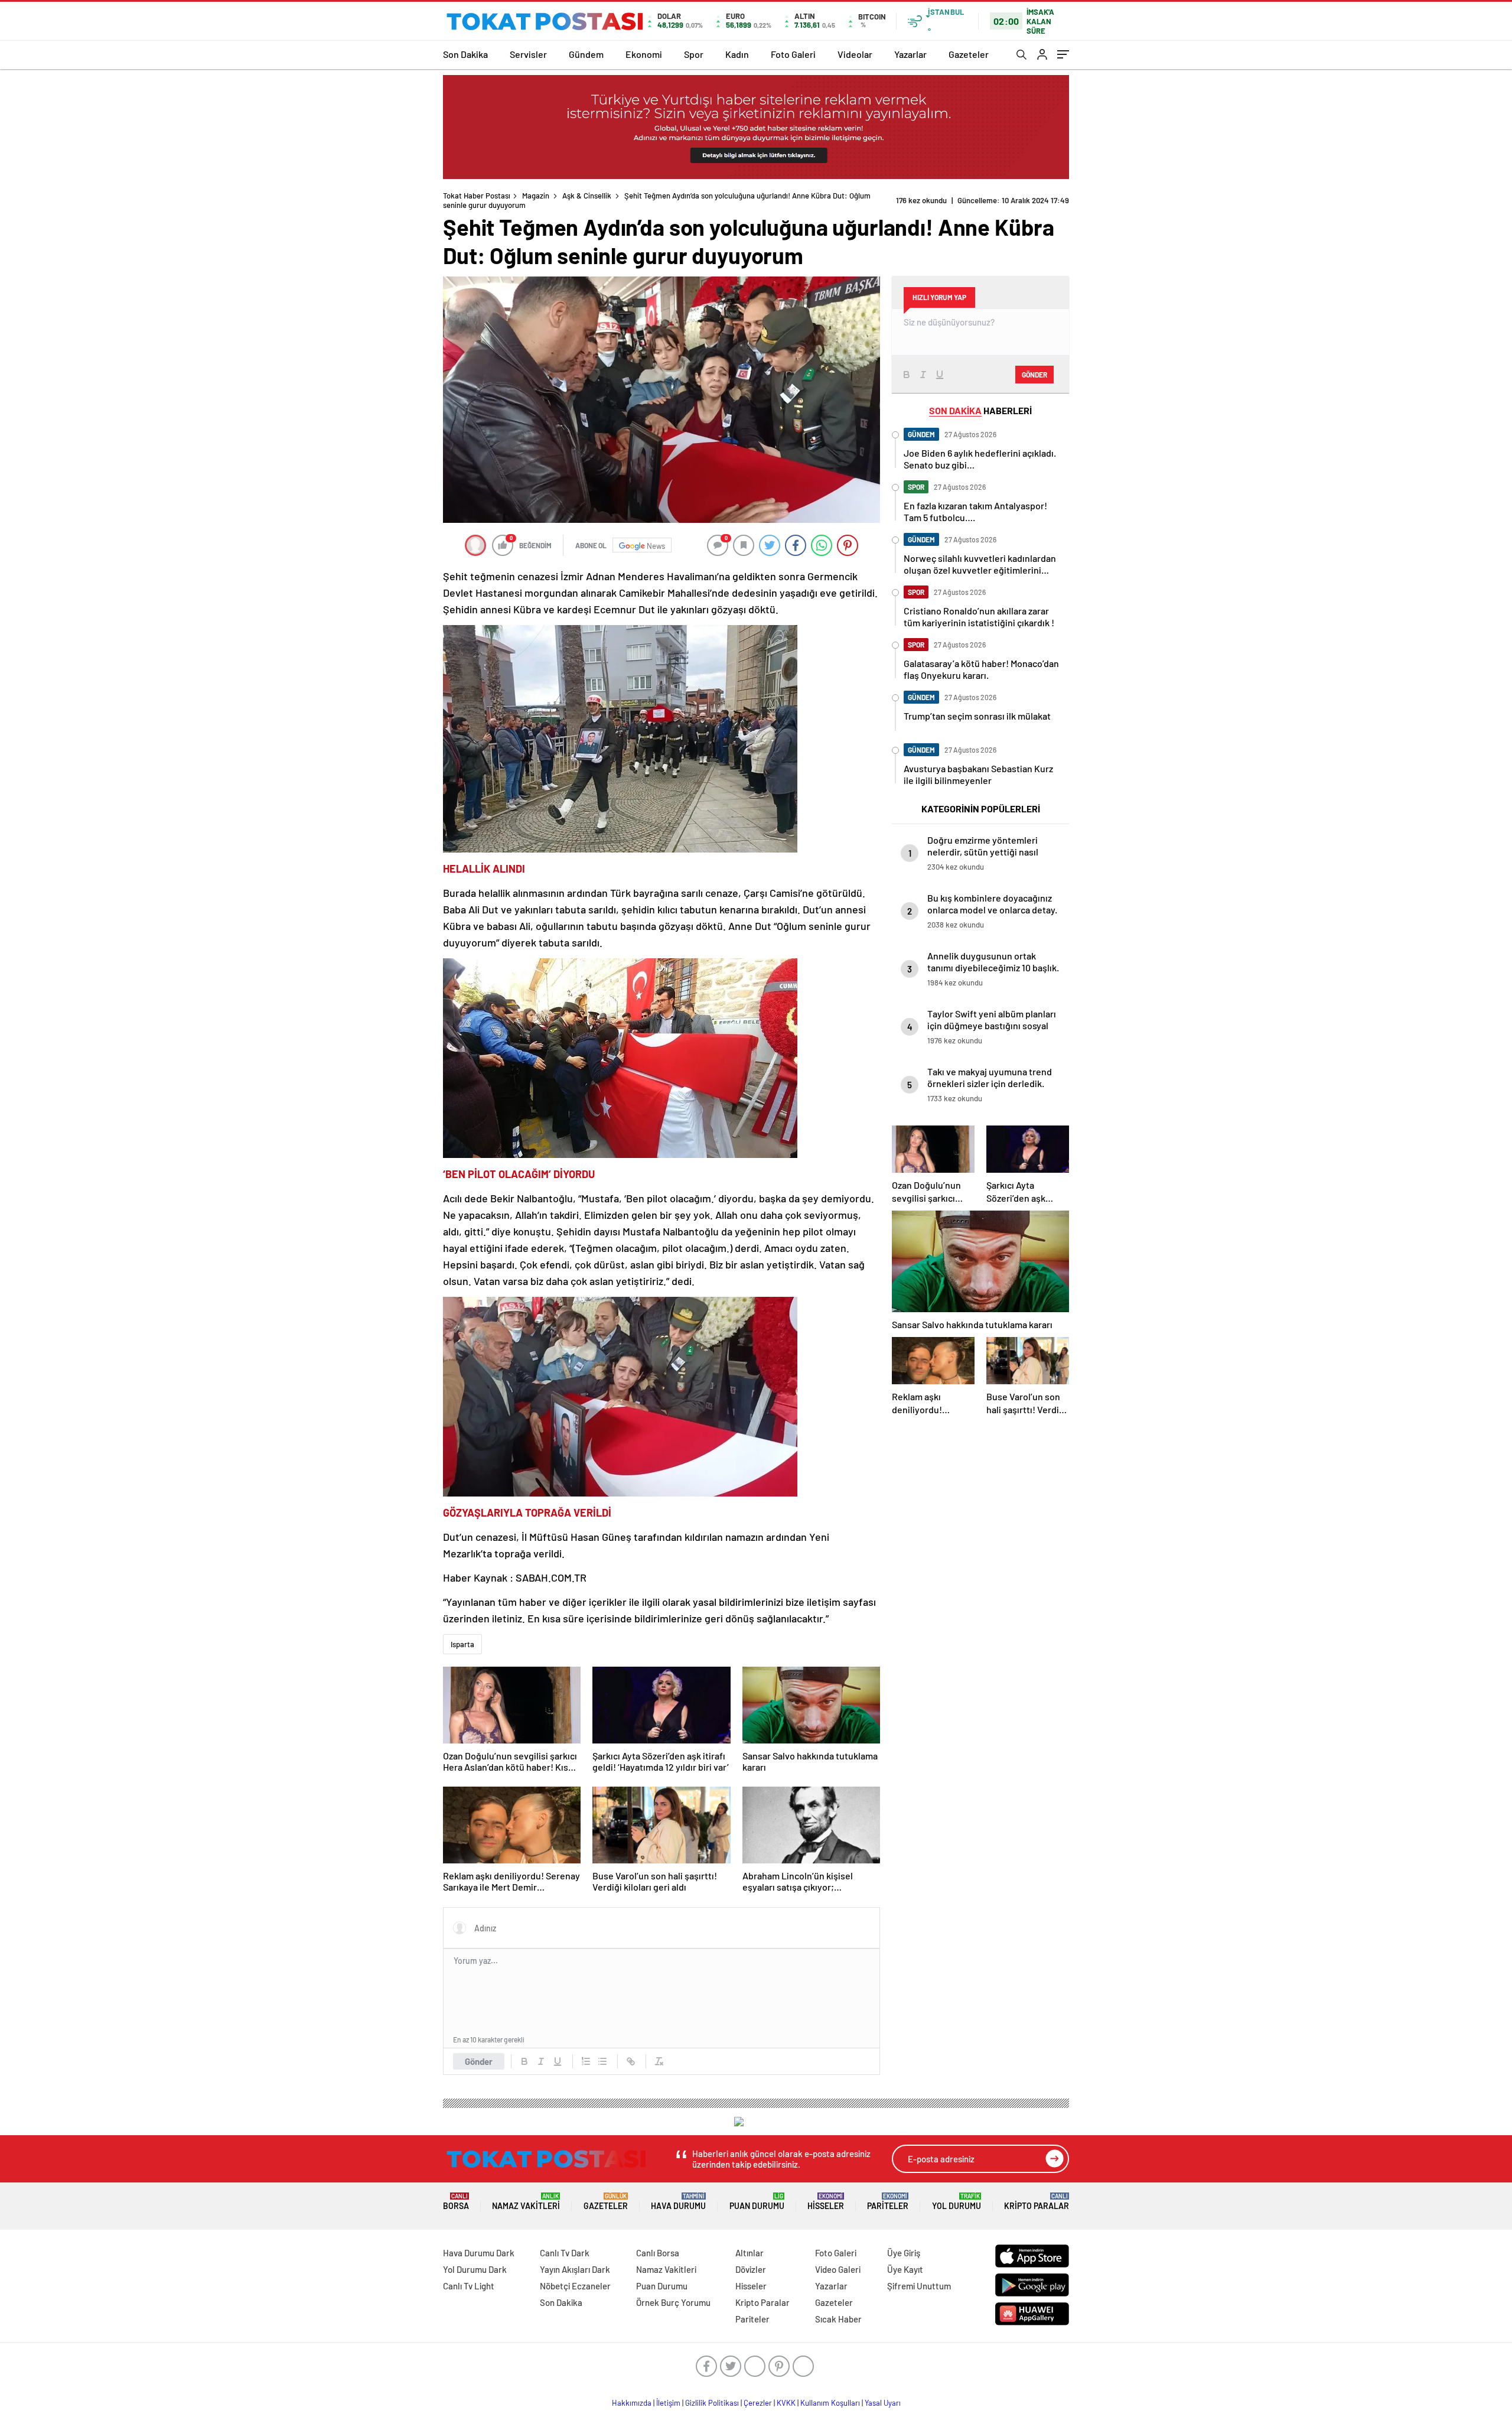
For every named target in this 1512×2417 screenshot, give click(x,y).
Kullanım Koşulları (830, 2403)
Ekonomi (644, 54)
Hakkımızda (632, 2403)
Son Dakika (465, 54)
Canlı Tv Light (469, 2286)
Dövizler (751, 2269)
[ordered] (586, 2061)
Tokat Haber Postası (477, 196)
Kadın (737, 54)
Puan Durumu (757, 2202)
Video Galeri (838, 2269)
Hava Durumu (678, 2202)
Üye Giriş (904, 2253)
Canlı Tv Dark (565, 2253)
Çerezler (758, 2403)
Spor (694, 54)
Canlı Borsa (658, 2253)
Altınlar (750, 2253)
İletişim (668, 2403)
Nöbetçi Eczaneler (575, 2286)
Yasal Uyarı (883, 2403)
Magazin (536, 196)
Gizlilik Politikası (712, 2403)
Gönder (479, 2061)
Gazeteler (969, 54)
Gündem (586, 54)
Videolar (855, 54)
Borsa (456, 2202)
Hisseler (826, 2202)
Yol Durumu (957, 2202)
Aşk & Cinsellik (587, 196)
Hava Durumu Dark (479, 2253)
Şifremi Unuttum (919, 2286)
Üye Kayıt (905, 2269)
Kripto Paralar (1037, 2202)
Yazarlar (910, 54)
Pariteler (888, 2202)
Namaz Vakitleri (526, 2202)
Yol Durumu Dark (475, 2269)
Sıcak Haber (838, 2319)
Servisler (528, 54)
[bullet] (602, 2061)
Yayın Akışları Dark (575, 2269)
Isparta (462, 1644)
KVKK (786, 2403)
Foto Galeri (793, 54)
